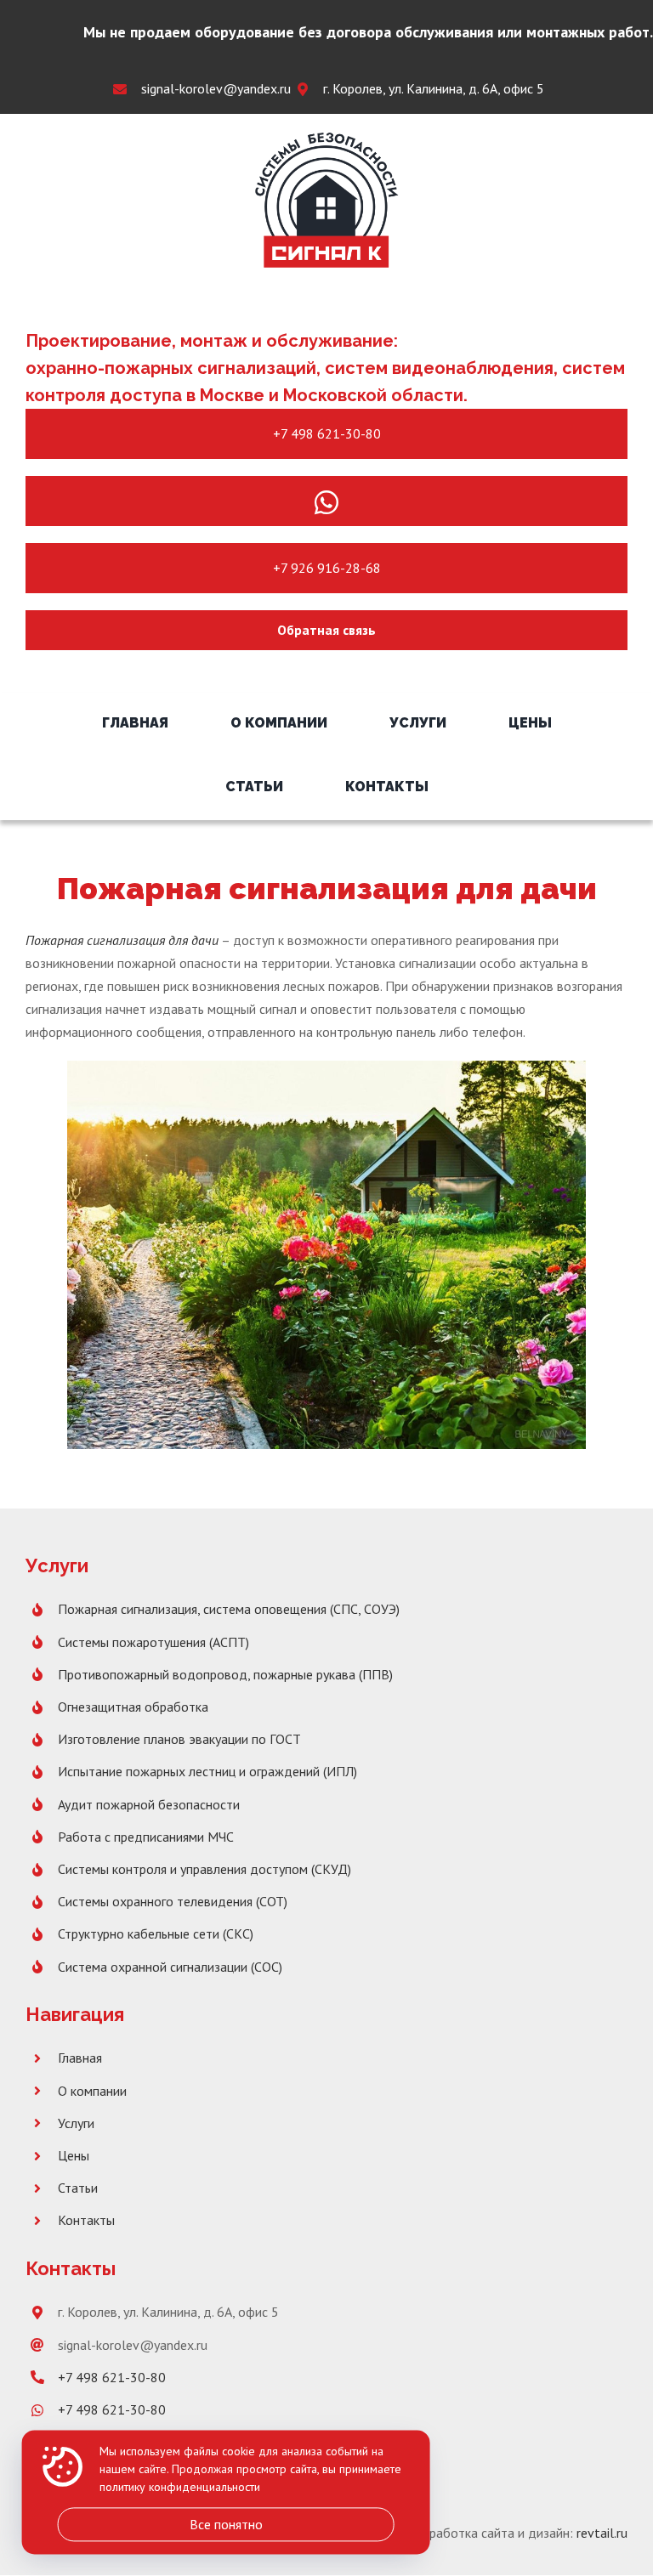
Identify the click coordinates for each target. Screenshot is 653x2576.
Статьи (78, 2188)
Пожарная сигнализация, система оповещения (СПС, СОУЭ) (229, 1609)
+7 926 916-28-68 (327, 568)
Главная (80, 2058)
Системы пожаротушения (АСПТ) (153, 1642)
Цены (74, 2155)
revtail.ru (602, 2533)
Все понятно (226, 2524)
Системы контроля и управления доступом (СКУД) (204, 1869)
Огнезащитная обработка (133, 1707)
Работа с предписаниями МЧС (146, 1837)
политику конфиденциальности (180, 2488)
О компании (92, 2091)
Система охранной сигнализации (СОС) (170, 1967)
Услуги (76, 2123)
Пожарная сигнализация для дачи (122, 940)
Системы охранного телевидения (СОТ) (173, 1901)
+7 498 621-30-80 (327, 433)
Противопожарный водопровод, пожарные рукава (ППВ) (225, 1674)
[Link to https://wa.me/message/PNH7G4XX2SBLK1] (326, 502)
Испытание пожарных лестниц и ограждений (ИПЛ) (207, 1771)
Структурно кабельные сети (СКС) (156, 1933)
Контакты (86, 2220)
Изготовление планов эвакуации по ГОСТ (179, 1739)
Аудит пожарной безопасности (149, 1804)
